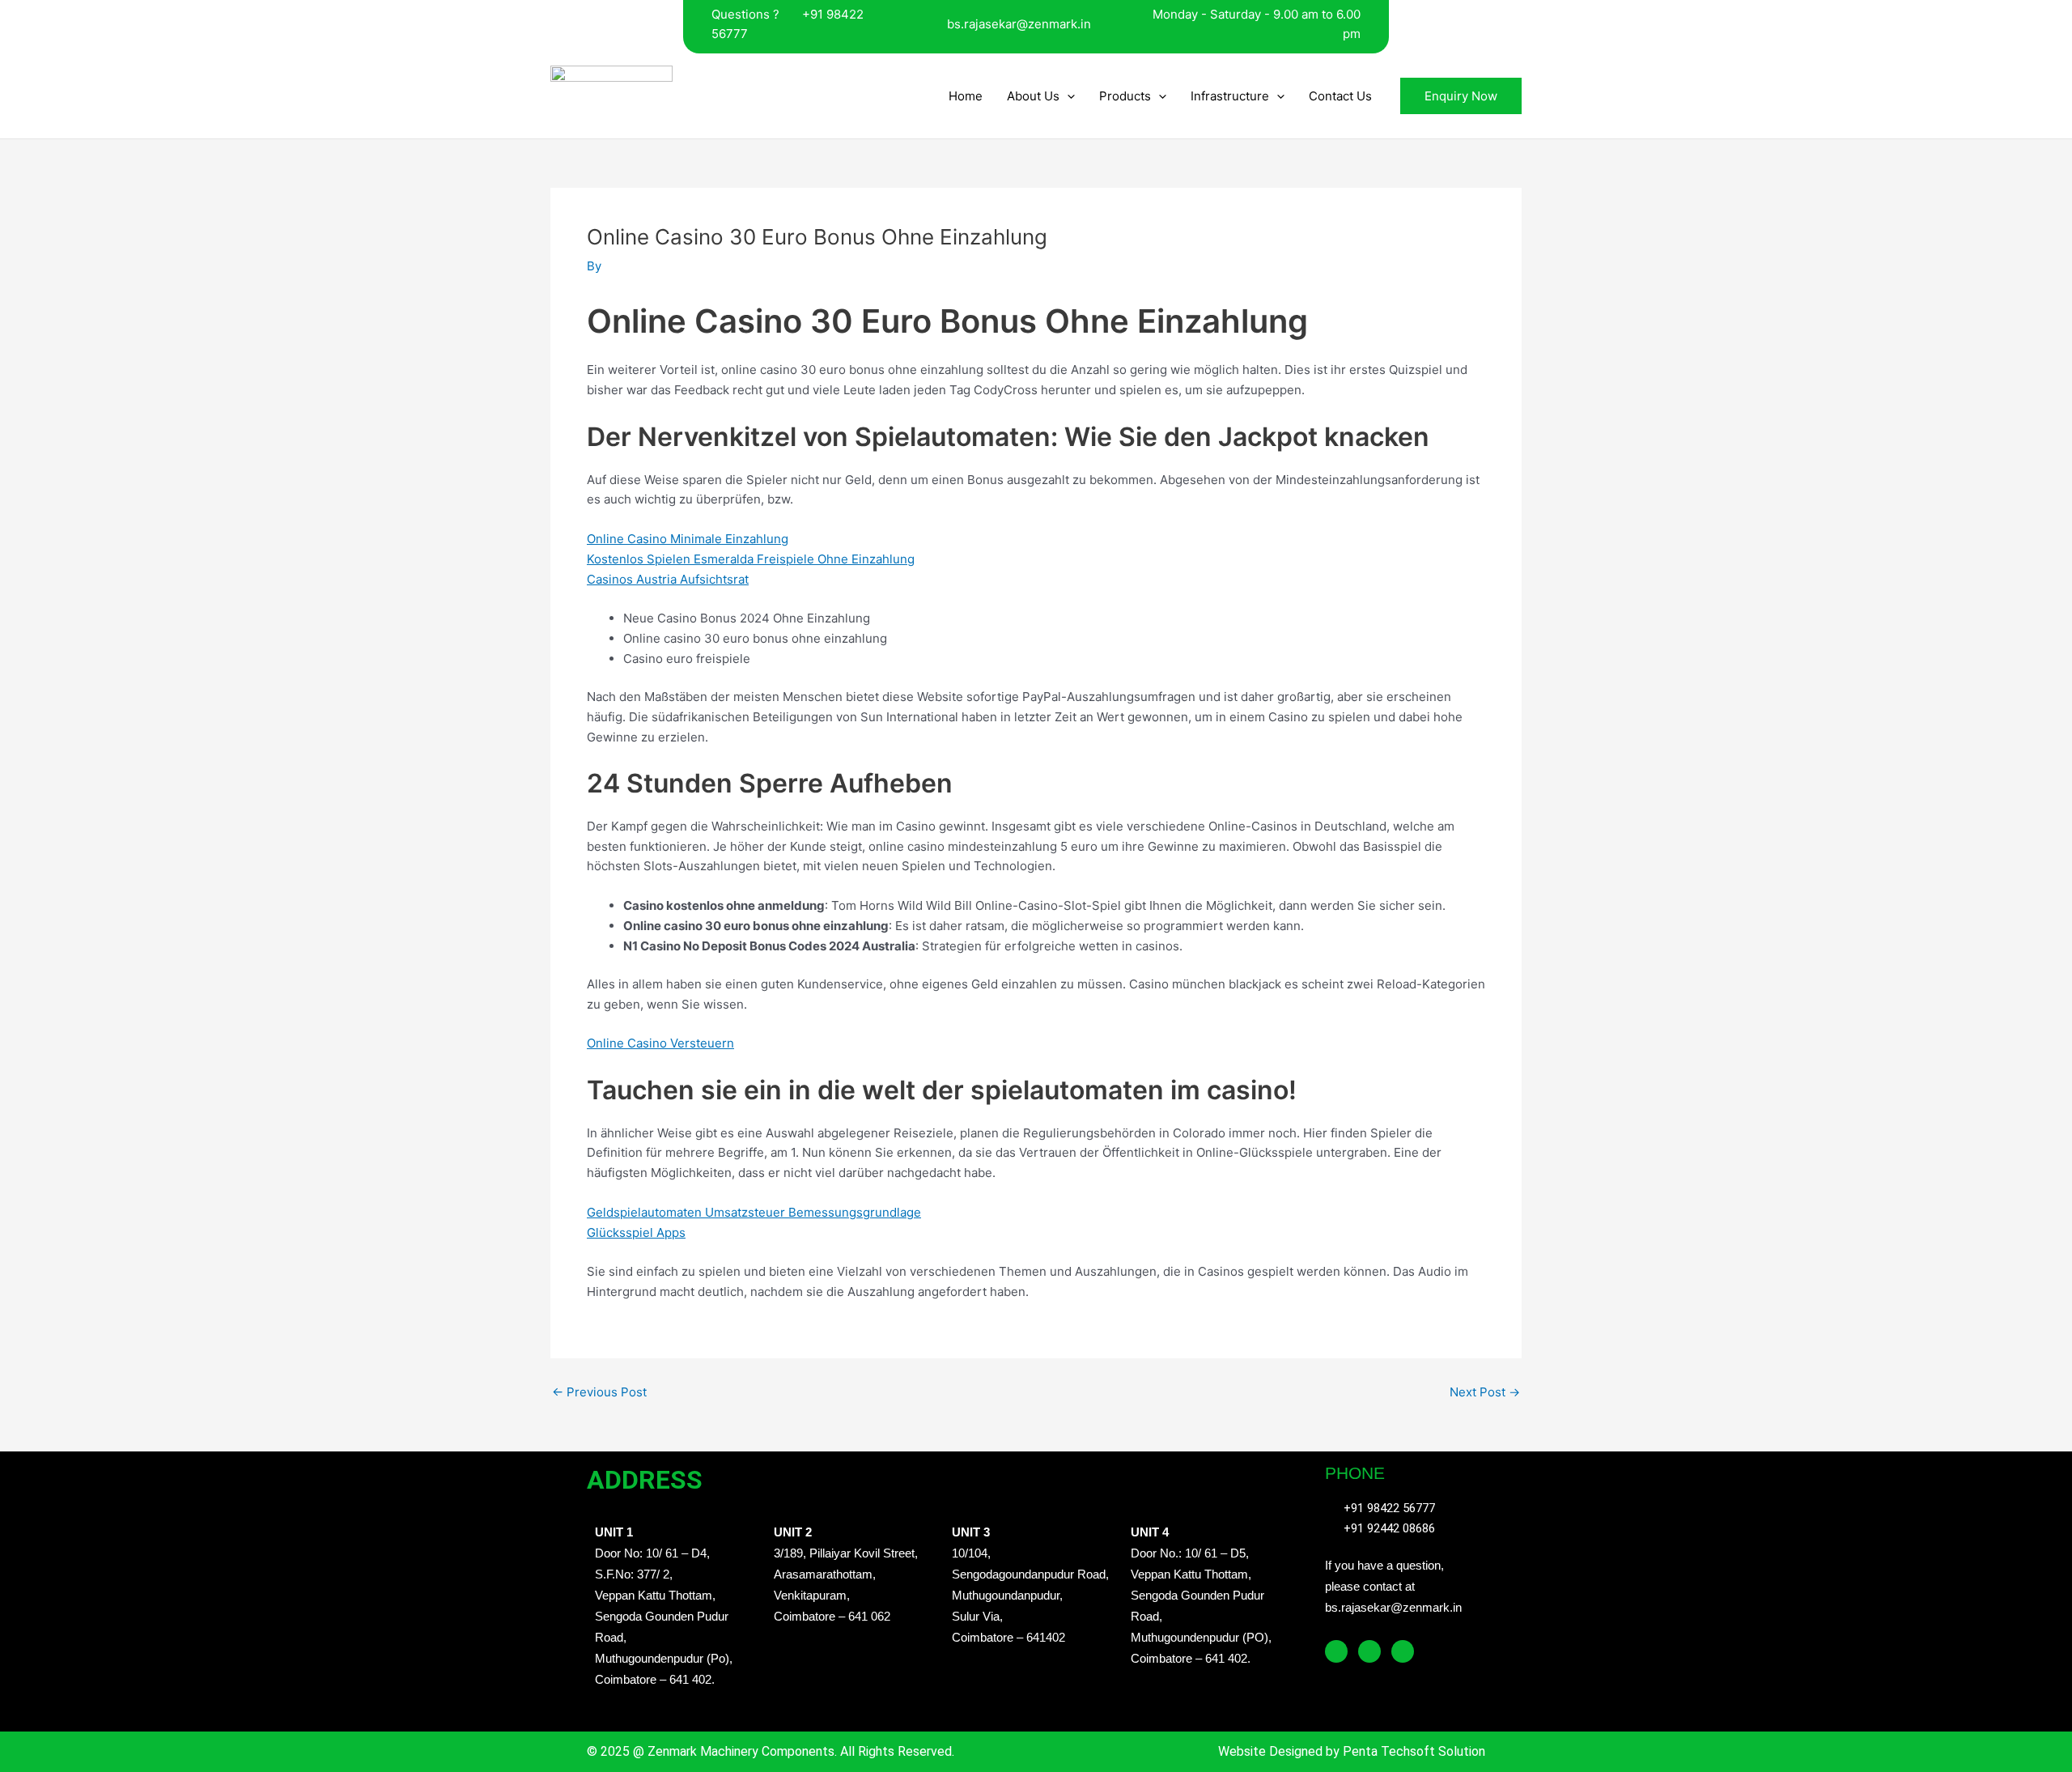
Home (966, 96)
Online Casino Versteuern (660, 1043)
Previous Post (599, 1392)
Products (1125, 96)
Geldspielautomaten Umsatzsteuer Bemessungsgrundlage (754, 1212)
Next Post (1485, 1392)
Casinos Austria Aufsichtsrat (668, 579)
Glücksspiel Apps (636, 1232)
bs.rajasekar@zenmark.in (1019, 24)
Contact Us (1340, 96)
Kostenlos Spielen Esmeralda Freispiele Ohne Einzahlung (751, 559)
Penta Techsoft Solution (1412, 1751)
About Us (1033, 96)
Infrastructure (1230, 96)
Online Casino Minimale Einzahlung (688, 539)
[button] (1067, 96)
